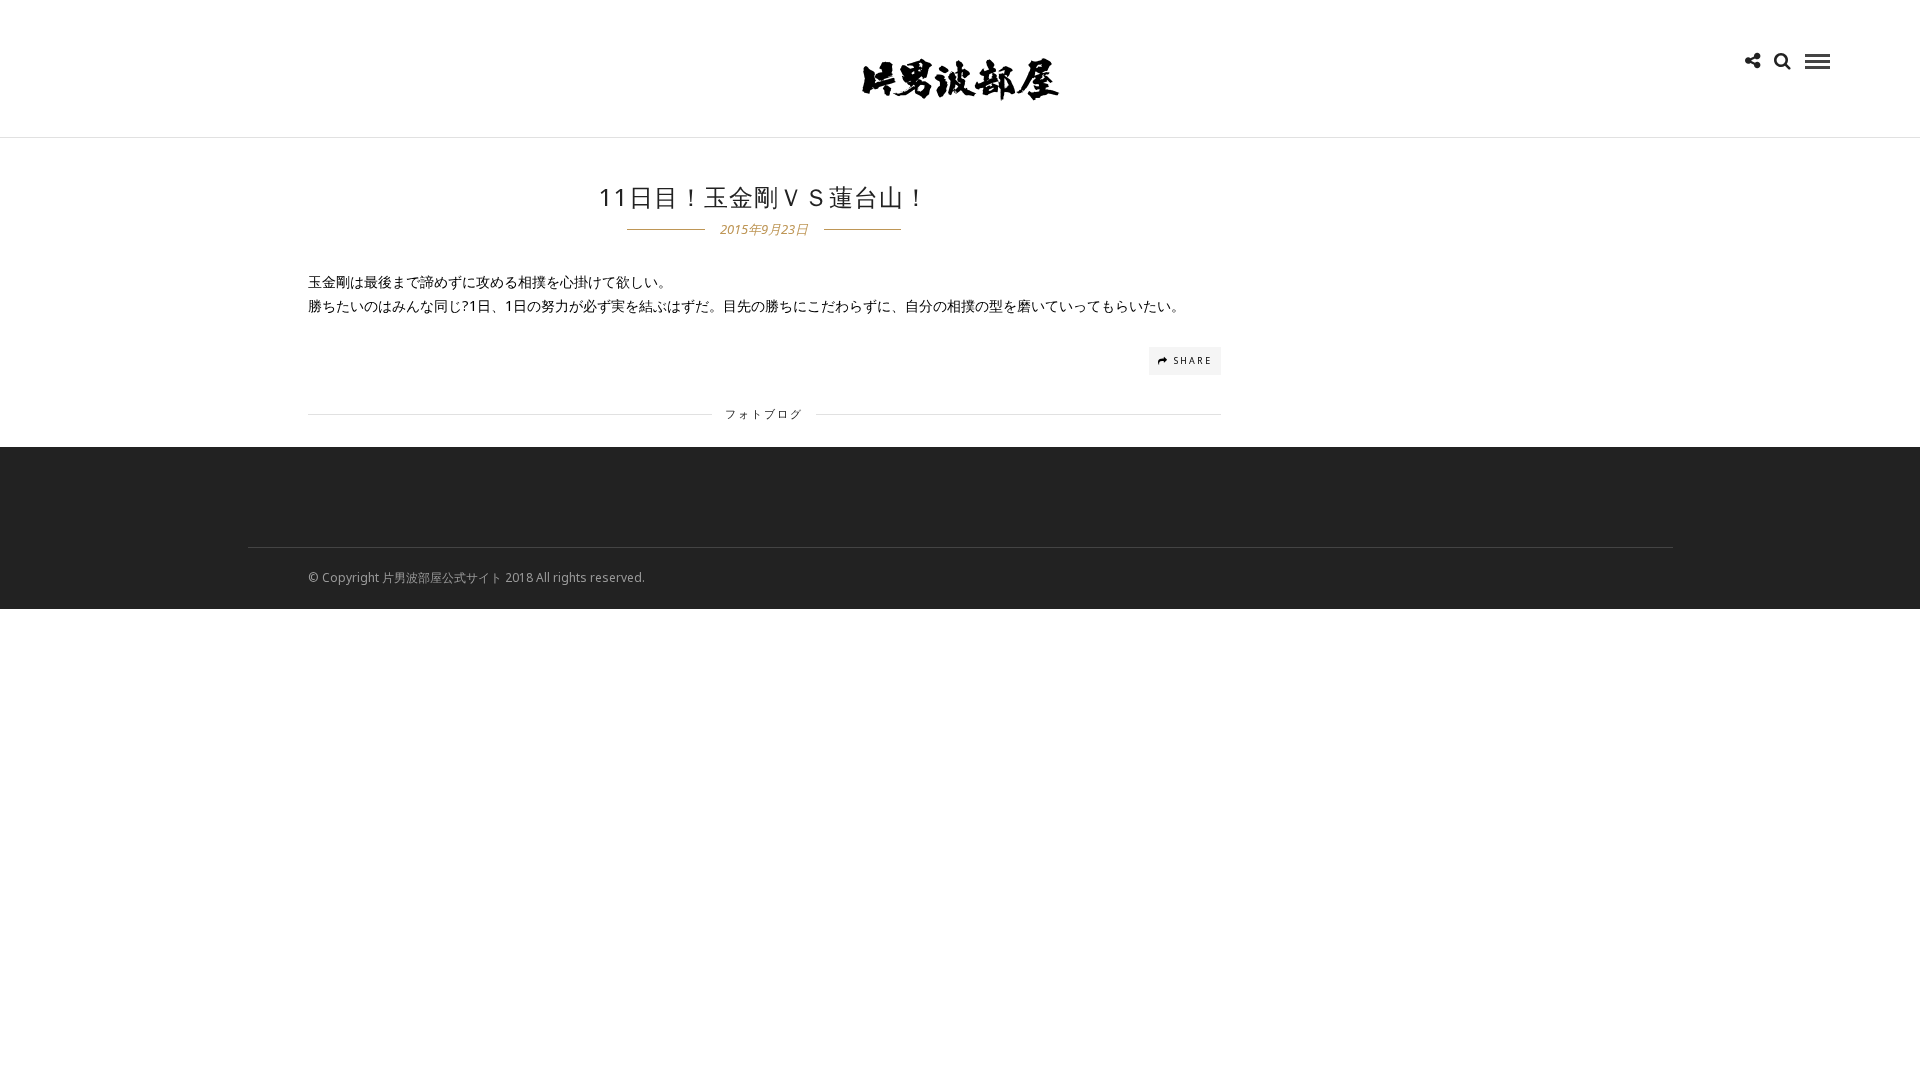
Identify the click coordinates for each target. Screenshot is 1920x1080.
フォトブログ (764, 413)
